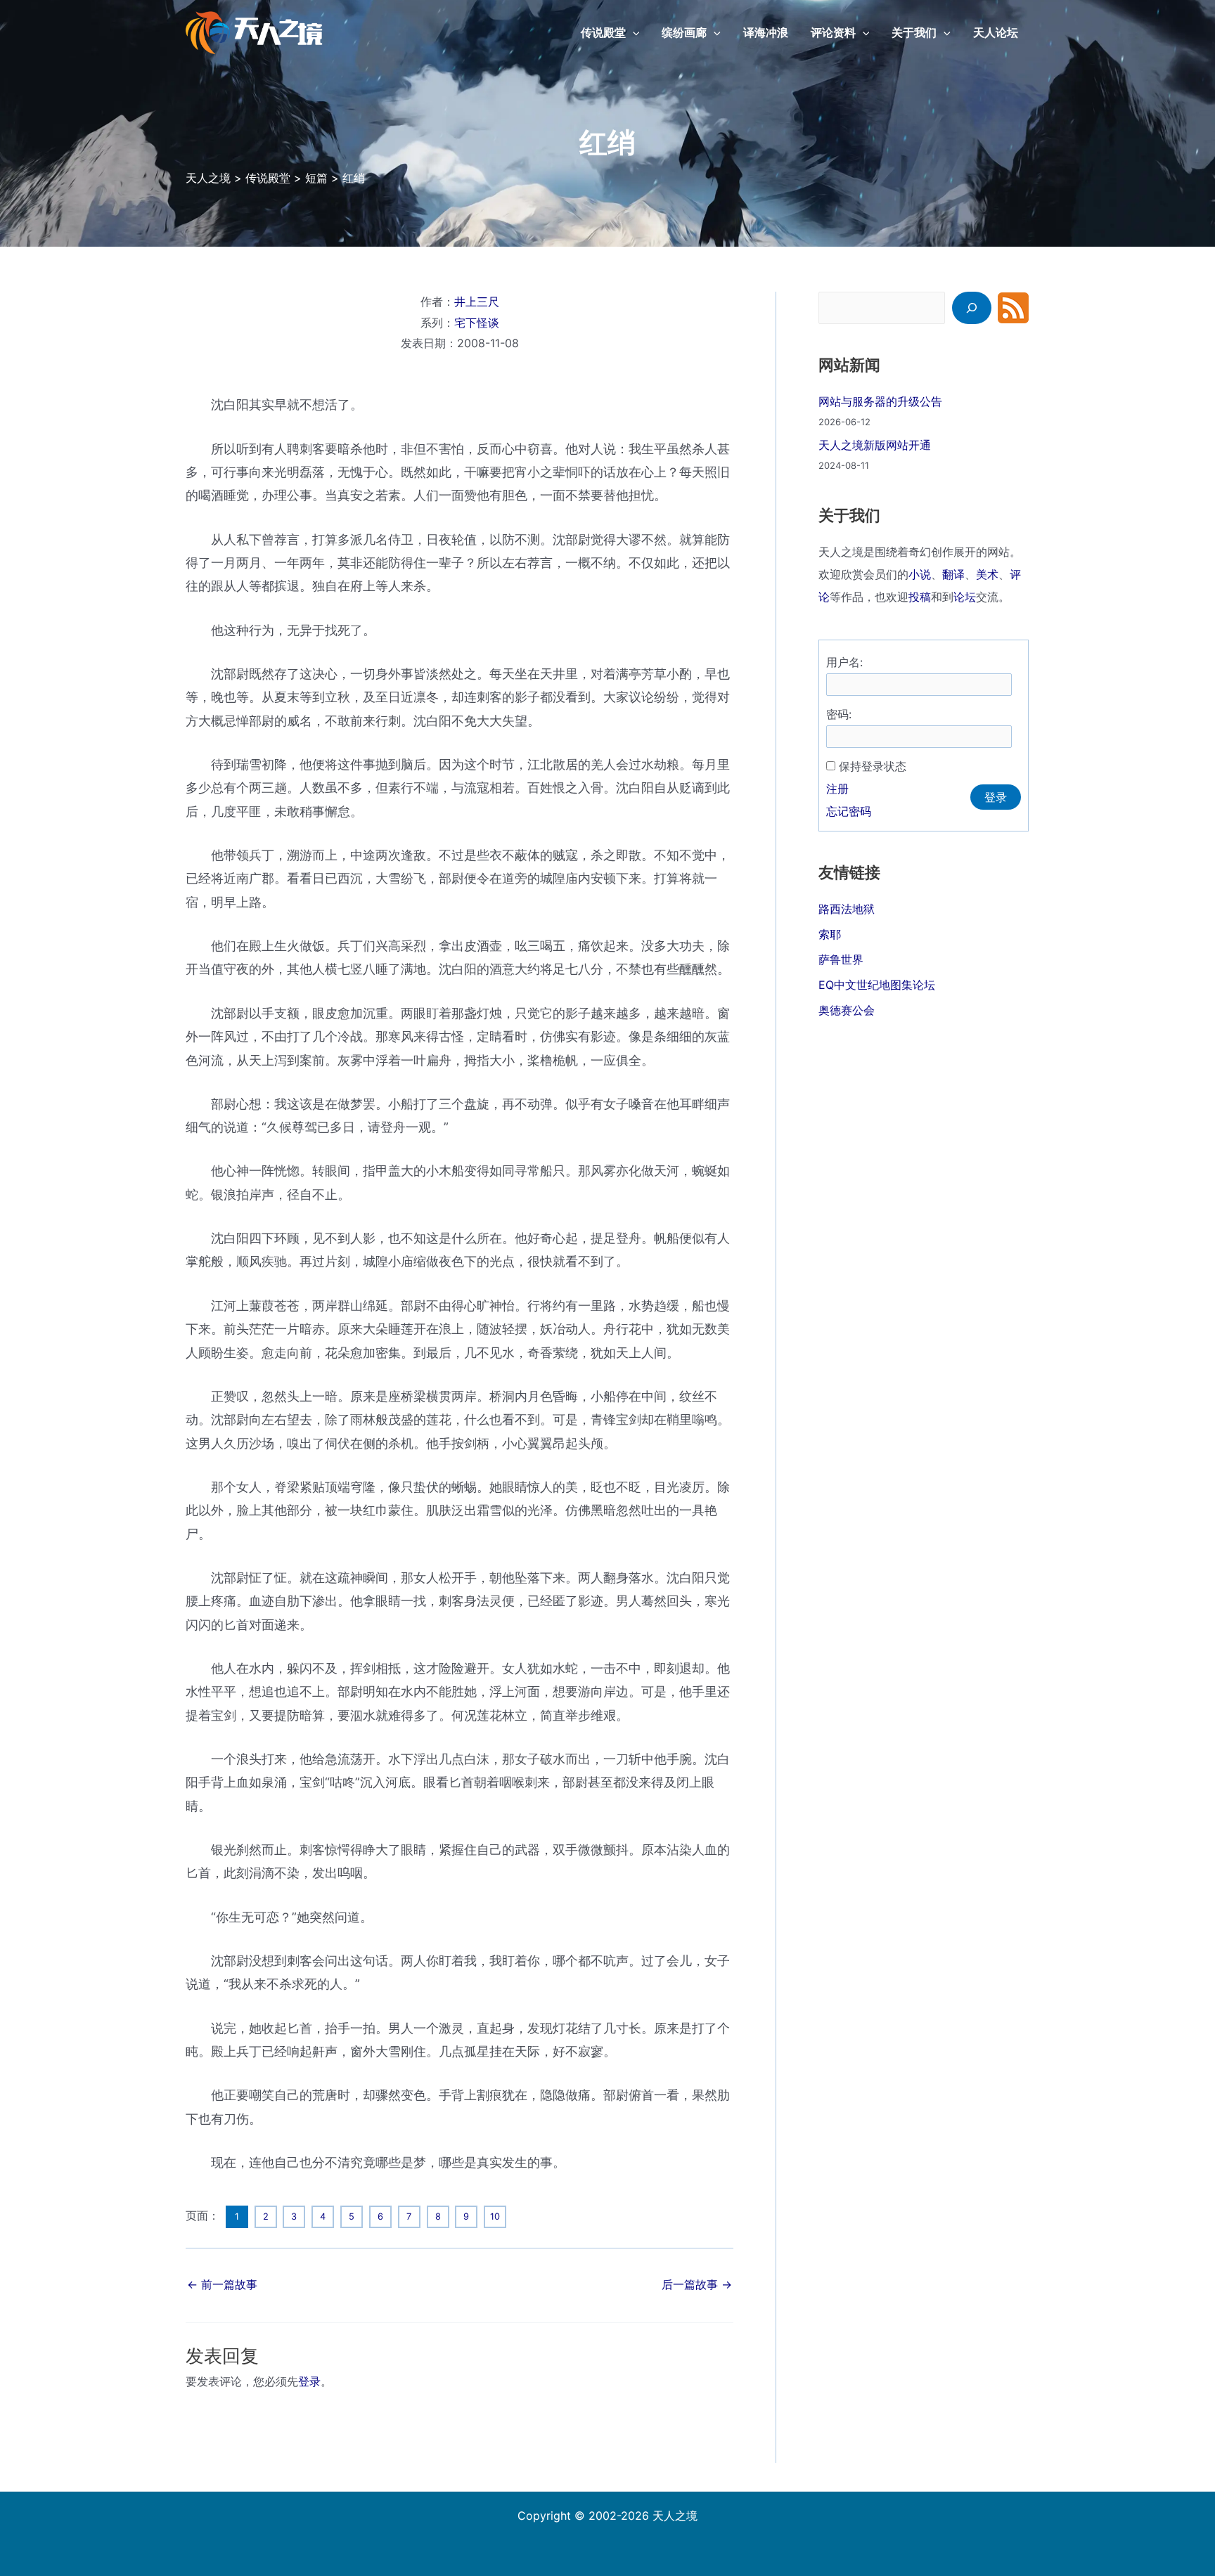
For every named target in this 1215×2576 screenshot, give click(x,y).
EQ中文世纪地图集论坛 (877, 985)
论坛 (965, 597)
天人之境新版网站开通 (875, 445)
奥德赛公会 (847, 1010)
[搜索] (972, 308)
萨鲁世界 (841, 959)
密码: (839, 714)
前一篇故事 (222, 2284)
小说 (920, 574)
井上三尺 (477, 302)
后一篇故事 (697, 2284)
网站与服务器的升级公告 (880, 401)
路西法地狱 (847, 909)
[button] (633, 32)
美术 (987, 574)
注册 (837, 789)
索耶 (830, 934)
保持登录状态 (873, 766)
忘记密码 (849, 811)
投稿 (920, 597)
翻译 (953, 574)
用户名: (844, 662)
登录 (309, 2381)
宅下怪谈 (477, 323)
